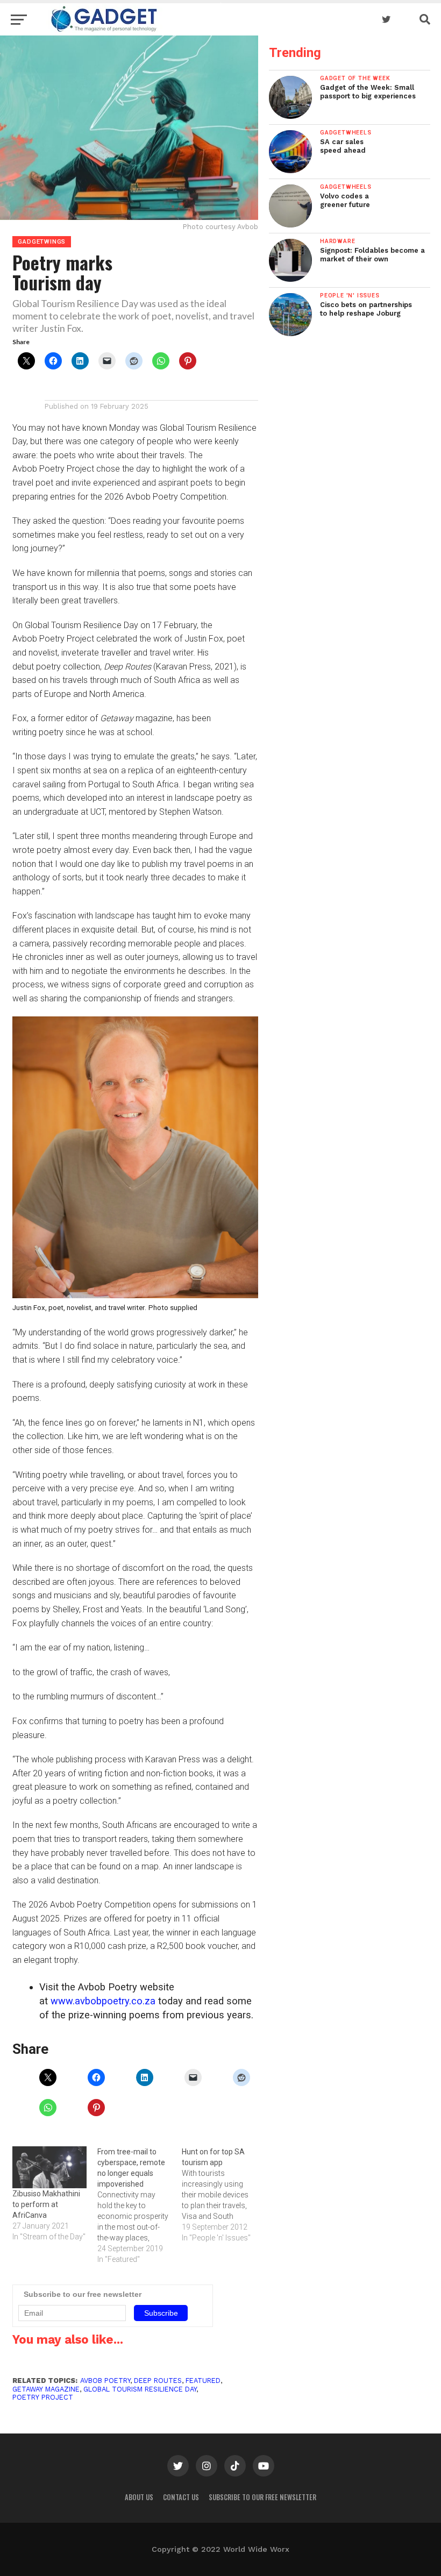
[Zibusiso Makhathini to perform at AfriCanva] (49, 2167)
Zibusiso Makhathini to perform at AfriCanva (46, 2204)
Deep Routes (158, 2381)
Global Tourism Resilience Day (140, 2389)
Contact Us (181, 2497)
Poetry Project (43, 2397)
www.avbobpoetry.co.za (103, 2001)
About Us (139, 2497)
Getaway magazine (46, 2389)
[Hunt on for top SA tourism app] (224, 2195)
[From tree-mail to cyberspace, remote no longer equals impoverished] (140, 2205)
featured (203, 2381)
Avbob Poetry (105, 2381)
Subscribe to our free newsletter (262, 2497)
